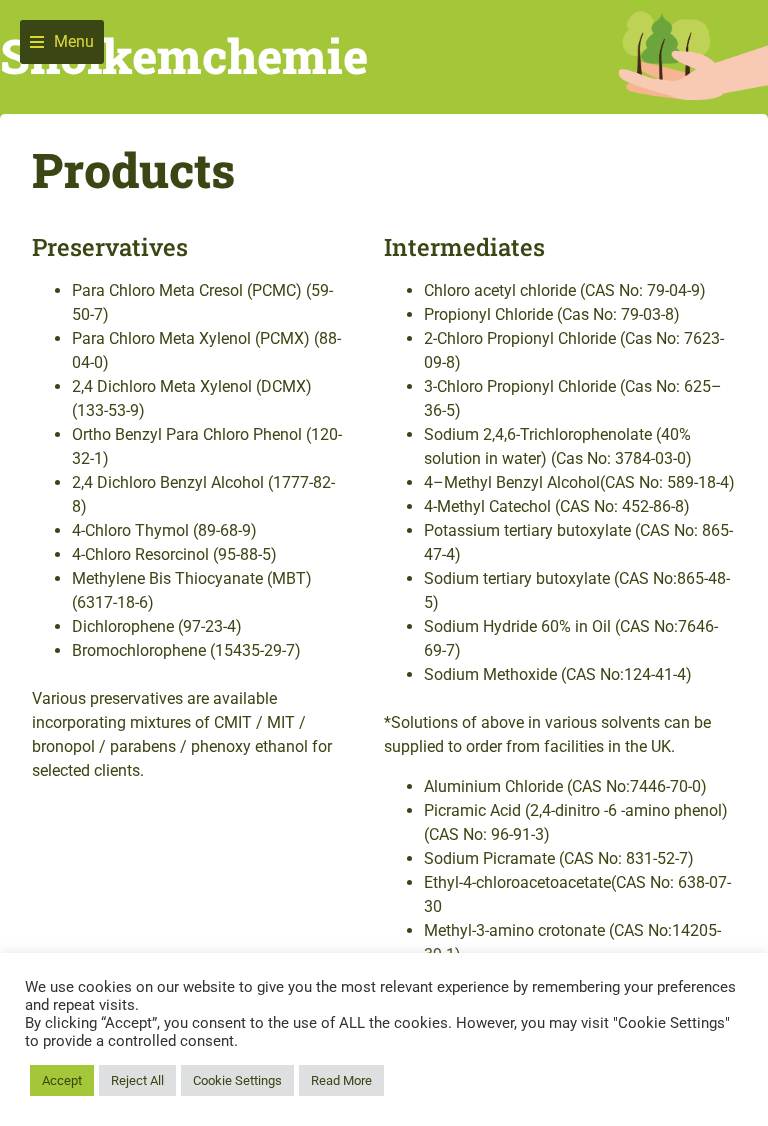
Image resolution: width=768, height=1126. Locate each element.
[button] (62, 42)
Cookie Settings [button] (237, 1080)
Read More (341, 1080)
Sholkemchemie (184, 55)
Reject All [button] (137, 1080)
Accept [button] (62, 1080)
